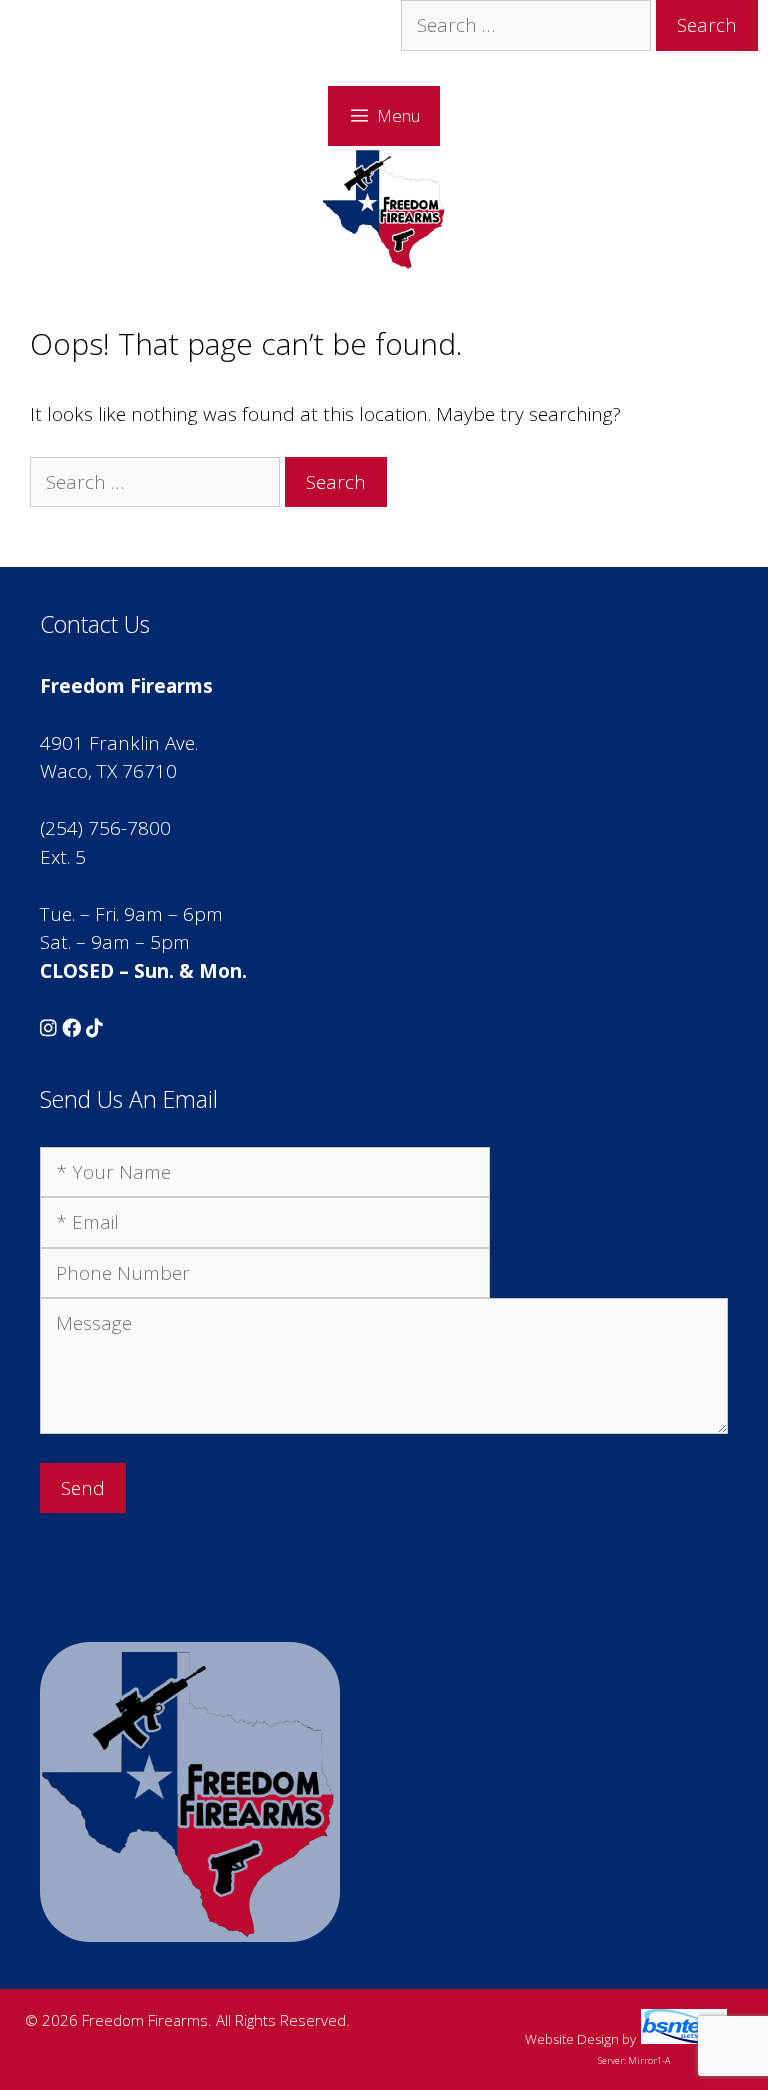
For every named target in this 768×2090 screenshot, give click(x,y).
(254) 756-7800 (105, 828)
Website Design (572, 2039)
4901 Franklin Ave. (119, 743)
